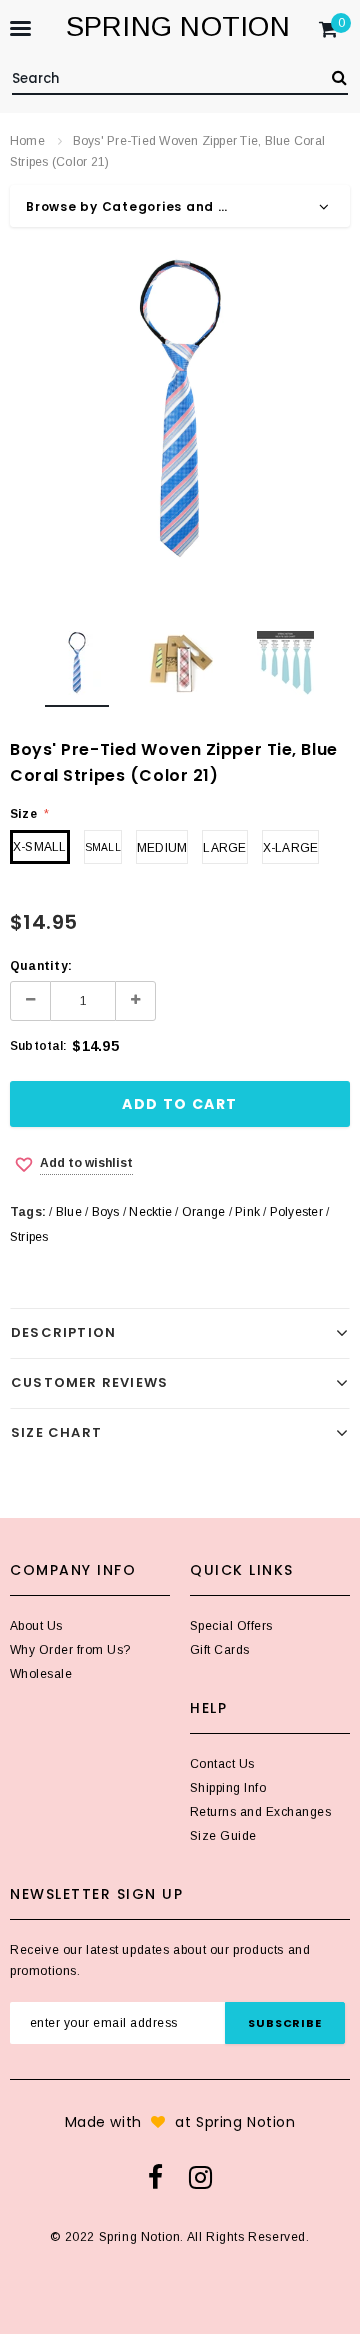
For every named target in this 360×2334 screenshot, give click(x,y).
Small (103, 847)
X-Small (40, 847)
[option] (180, 410)
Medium (162, 848)
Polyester (296, 1212)
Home (27, 141)
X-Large (291, 848)
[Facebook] (155, 2177)
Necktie (150, 1212)
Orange (203, 1212)
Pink (247, 1212)
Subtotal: (38, 1046)
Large (224, 848)
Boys (106, 1212)
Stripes (29, 1237)
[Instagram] (200, 2177)
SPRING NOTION (178, 26)
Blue (69, 1212)
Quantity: (41, 966)
